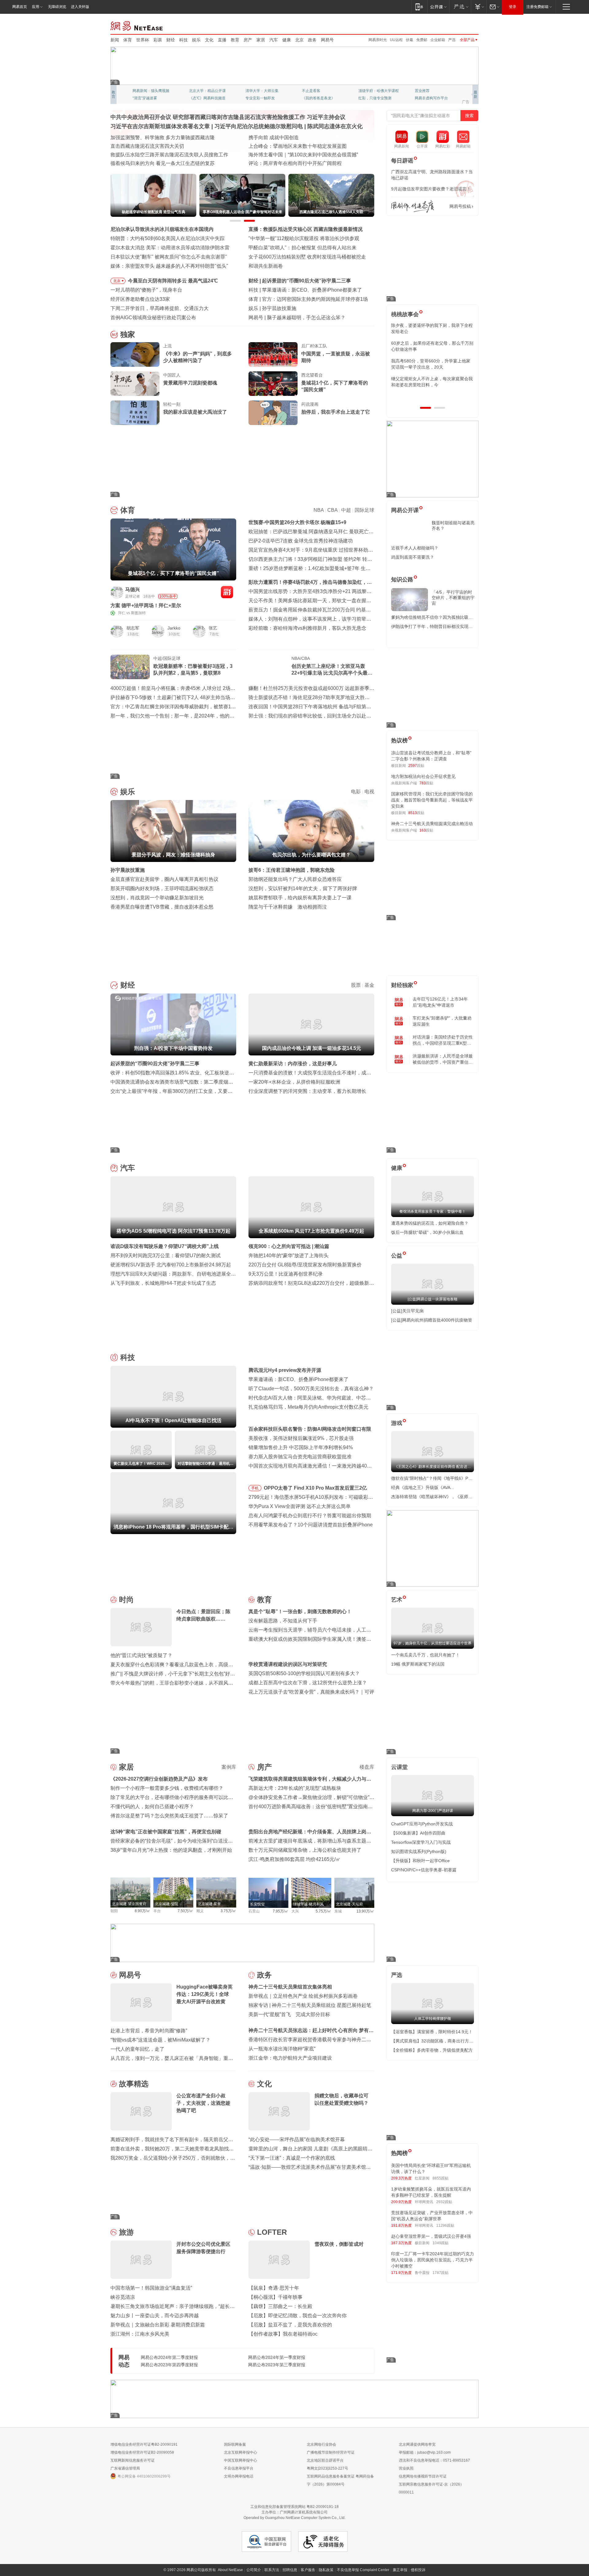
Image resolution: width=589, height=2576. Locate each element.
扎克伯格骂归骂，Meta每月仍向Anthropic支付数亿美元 (308, 1407)
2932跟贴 (444, 2202)
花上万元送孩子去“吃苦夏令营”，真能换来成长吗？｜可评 (311, 1692)
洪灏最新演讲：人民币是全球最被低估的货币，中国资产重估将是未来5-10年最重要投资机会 (443, 1059)
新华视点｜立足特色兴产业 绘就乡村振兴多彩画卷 (303, 1996)
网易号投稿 (460, 206)
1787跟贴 (441, 2273)
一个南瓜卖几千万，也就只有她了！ (425, 1655)
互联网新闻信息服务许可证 (133, 2460)
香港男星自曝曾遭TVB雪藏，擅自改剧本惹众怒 (162, 907)
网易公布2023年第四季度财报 (169, 2365)
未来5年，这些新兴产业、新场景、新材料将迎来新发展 (171, 146)
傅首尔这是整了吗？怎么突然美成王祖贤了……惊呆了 (169, 1816)
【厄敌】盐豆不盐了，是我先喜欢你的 (290, 2325)
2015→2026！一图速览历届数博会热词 (153, 163)
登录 (513, 7)
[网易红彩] (227, 592)
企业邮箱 (438, 40)
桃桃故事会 (405, 314)
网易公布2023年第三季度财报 (277, 2365)
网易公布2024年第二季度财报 (169, 2357)
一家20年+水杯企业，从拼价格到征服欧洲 (294, 1082)
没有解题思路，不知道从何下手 (283, 1621)
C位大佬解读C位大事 (319, 91)
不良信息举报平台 (239, 2468)
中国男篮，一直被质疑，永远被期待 (336, 357)
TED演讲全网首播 (147, 98)
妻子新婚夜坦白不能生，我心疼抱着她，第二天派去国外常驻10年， (432, 328)
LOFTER (272, 2232)
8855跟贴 (441, 2178)
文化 (209, 40)
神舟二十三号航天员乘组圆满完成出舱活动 (432, 824)
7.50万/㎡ (185, 1911)
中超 (346, 510)
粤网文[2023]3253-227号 (327, 2468)
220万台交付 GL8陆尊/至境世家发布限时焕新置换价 (305, 1265)
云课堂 (399, 1767)
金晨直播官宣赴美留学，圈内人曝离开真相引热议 (164, 879)
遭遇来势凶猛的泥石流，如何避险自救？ (430, 1223)
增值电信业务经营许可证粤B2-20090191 (144, 2444)
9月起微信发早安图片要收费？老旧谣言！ (431, 189)
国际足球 (364, 510)
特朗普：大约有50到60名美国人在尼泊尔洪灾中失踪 (167, 238)
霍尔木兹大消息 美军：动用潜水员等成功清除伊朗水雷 (170, 248)
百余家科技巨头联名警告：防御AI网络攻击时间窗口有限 (310, 1429)
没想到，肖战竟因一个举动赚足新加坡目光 (157, 898)
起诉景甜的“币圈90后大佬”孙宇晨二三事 (155, 1064)
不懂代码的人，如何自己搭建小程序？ (152, 1807)
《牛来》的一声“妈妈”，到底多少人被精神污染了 (198, 357)
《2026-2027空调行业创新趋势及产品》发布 (159, 1779)
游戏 (397, 1423)
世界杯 (143, 40)
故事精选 (134, 2084)
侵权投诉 (418, 2570)
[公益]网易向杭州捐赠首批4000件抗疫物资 (432, 1320)
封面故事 (196, 98)
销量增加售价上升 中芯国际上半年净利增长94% (301, 1447)
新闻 (115, 40)
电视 (369, 792)
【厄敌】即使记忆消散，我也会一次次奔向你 (298, 2316)
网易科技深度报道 (317, 98)
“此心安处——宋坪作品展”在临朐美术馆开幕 (297, 2140)
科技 (183, 40)
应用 (36, 7)
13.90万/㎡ (365, 1911)
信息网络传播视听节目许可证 (423, 2476)
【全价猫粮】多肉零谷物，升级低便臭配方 (432, 2050)
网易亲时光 (378, 40)
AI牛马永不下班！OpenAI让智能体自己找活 (309, 290)
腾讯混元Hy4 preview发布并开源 (285, 1370)
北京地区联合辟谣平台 (325, 2460)
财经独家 (402, 985)
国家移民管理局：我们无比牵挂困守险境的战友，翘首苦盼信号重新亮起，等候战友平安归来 (432, 800)
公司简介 (254, 2570)
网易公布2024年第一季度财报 (277, 2357)
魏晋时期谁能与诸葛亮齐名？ (453, 526)
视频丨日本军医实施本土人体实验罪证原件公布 (300, 155)
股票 (356, 985)
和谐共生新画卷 (266, 266)
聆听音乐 (253, 91)
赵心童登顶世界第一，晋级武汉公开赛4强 (431, 2236)
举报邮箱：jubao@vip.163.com (425, 2452)
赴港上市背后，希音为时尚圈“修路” (149, 2031)
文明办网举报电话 (239, 2476)
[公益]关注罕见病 (407, 1311)
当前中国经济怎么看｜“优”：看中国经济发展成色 (164, 138)
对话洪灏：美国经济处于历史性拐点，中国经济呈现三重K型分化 (443, 1040)
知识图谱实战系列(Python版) (419, 1851)
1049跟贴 (441, 2243)
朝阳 (114, 1911)
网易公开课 (405, 510)
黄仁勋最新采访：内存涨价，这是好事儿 (293, 1064)
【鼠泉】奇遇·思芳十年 (274, 2288)
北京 (299, 40)
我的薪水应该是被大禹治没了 (195, 412)
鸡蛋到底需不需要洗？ (413, 557)
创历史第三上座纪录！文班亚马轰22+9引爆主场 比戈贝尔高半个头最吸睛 (332, 670)
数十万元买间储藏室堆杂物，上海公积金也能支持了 (305, 1850)
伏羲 (410, 40)
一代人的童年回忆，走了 (137, 2049)
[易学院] (413, 207)
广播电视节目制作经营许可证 (331, 2452)
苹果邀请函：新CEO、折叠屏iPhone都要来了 (298, 1379)
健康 (287, 40)
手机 (255, 1488)
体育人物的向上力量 (375, 98)
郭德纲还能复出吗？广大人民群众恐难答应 (295, 879)
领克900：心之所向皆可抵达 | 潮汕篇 (289, 1246)
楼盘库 (367, 1767)
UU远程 (396, 40)
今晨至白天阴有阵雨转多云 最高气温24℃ (173, 281)
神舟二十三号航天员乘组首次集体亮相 (290, 1987)
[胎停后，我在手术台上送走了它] (273, 413)
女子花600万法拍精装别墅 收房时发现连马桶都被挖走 (307, 257)
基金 (369, 985)
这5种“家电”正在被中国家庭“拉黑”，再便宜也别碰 (166, 1832)
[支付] (479, 7)
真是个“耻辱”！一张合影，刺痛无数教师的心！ (300, 1611)
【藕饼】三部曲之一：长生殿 (280, 2306)
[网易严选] (460, 7)
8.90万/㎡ (142, 1911)
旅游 (126, 2232)
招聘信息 (290, 2570)
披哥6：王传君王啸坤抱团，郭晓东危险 (292, 870)
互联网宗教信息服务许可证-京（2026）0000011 (431, 2488)
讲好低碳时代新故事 (375, 91)
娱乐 (196, 40)
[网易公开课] (438, 7)
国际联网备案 (235, 2444)
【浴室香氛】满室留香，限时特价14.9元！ (432, 2032)
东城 (338, 1911)
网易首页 (20, 7)
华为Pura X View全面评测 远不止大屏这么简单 (300, 1506)
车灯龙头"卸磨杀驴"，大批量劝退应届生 (442, 1021)
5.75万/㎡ (323, 1911)
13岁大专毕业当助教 (262, 98)
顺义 (200, 1911)
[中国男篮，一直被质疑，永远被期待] (273, 354)
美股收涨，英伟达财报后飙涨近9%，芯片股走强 (301, 1438)
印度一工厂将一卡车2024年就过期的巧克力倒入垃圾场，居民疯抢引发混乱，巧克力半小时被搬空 (433, 2260)
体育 (128, 40)
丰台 (157, 1911)
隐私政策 (326, 2570)
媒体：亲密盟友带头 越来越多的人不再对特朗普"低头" (169, 266)
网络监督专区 (459, 25)
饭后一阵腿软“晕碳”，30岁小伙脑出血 (427, 1232)
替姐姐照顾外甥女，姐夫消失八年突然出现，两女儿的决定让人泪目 (430, 382)
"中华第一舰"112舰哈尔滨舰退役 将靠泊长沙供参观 (304, 238)
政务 (312, 40)
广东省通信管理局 (125, 2468)
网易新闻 (137, 25)
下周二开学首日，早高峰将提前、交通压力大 (160, 308)
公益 (397, 1256)
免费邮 (422, 40)
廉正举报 (400, 2570)
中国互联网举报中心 (241, 2460)
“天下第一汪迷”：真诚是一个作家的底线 (292, 2158)
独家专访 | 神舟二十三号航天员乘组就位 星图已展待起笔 (310, 2005)
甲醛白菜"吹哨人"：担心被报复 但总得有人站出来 (302, 248)
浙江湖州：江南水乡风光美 (140, 2334)
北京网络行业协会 (321, 2444)
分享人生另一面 (428, 91)
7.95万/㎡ (281, 1911)
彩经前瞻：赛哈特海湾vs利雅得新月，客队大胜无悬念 (307, 628)
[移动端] (419, 7)
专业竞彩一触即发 (429, 98)
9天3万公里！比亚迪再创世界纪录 (286, 1274)
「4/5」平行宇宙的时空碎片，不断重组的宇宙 (453, 598)
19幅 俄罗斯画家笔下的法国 (418, 1664)
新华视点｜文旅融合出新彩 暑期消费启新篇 (158, 2325)
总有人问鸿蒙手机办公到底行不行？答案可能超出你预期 (310, 1516)
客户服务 (308, 2570)
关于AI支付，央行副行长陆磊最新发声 (308, 318)
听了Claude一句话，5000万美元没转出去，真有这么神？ (311, 1389)
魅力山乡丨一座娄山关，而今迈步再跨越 (155, 2316)
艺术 (397, 1600)
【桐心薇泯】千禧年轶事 (275, 2297)
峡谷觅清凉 (123, 2297)
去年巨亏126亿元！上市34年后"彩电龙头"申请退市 (440, 1002)
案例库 (229, 1767)
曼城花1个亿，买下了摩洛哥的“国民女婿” (335, 386)
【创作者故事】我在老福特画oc (283, 2334)
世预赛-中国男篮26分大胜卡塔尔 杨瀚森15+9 (297, 522)
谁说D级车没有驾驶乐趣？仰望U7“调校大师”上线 (165, 1246)
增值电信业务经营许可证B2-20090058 (142, 2452)
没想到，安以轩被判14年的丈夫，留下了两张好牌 (303, 888)
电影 (356, 792)
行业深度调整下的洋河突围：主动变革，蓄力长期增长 (307, 1091)
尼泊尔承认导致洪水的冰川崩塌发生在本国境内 (162, 229)
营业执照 (406, 2468)
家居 (261, 40)
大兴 (295, 1911)
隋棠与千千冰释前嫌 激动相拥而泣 (288, 907)
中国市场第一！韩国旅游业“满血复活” (151, 2288)
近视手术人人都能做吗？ (415, 548)
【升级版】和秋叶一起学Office (420, 1861)
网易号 (327, 40)
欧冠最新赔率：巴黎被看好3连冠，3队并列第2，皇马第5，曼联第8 (193, 670)
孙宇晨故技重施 (128, 870)
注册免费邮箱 (537, 7)
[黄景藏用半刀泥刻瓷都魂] (135, 384)
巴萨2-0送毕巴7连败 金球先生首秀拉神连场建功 (301, 541)
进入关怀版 (80, 7)
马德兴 (133, 589)
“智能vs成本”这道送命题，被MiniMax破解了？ (160, 2040)
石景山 (254, 1911)
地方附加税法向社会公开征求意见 (423, 776)
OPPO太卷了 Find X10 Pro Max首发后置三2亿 (315, 1488)
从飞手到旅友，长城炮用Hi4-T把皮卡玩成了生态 (163, 1283)
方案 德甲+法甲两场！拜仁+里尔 (146, 605)
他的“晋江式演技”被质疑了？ (141, 1655)
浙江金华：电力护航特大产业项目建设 (290, 2058)
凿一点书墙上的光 (204, 91)
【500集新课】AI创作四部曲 (418, 1833)
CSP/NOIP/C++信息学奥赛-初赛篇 (424, 1870)
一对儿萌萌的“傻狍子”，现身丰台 (146, 290)
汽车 (274, 40)
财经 (171, 40)
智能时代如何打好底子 (273, 138)
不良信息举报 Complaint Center (363, 2570)
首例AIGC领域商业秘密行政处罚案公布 (153, 318)
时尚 (126, 1600)
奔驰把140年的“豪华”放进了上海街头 (289, 1255)
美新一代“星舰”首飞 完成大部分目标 (289, 2014)
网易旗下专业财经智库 (151, 91)
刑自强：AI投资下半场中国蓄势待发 (301, 281)
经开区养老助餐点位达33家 (140, 299)
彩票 (158, 40)
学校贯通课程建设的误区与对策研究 (288, 1664)
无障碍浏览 (57, 7)
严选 (452, 40)
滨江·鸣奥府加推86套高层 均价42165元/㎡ (294, 1859)
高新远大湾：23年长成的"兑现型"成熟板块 (295, 1788)
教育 (235, 40)
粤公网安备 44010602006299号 (144, 2476)
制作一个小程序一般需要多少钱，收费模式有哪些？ (167, 1788)
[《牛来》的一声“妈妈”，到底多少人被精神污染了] (135, 354)
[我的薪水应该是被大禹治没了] (135, 413)
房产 (248, 40)
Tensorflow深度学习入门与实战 (421, 1842)
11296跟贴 (445, 2226)
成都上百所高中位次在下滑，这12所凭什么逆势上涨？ (308, 1683)
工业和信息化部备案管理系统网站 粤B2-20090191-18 (294, 2507)
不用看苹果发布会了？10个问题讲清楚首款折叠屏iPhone (311, 1525)
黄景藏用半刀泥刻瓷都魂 (190, 383)
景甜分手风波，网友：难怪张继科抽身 (304, 308)
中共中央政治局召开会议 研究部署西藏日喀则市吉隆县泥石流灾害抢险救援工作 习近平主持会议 (228, 117)
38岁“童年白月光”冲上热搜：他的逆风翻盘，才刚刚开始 (171, 1850)
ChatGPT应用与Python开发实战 (422, 1824)
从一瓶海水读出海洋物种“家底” (282, 2049)
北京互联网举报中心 (241, 2452)
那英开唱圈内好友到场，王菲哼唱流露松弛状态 (162, 888)
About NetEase (230, 2570)
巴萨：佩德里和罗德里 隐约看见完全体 (304, 299)
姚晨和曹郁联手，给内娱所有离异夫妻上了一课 (300, 898)
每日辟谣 (402, 161)
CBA (332, 510)
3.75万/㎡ (228, 1911)
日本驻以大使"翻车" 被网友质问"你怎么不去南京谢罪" (169, 257)
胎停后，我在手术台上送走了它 (336, 412)
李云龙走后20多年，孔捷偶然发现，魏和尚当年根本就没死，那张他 (432, 364)
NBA (319, 510)
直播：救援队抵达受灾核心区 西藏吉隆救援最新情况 (306, 229)
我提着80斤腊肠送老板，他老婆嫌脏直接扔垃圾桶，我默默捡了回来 (432, 346)
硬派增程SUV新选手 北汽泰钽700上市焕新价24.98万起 (171, 1265)
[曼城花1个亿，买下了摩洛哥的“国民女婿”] (273, 384)
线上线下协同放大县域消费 (140, 155)
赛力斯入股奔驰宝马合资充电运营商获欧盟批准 (300, 1457)
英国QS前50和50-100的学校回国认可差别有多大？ (304, 1673)
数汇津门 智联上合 (269, 146)
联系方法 (272, 2570)
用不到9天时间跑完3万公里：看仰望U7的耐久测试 (166, 1255)
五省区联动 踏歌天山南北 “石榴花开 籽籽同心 (298, 163)
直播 (222, 40)
